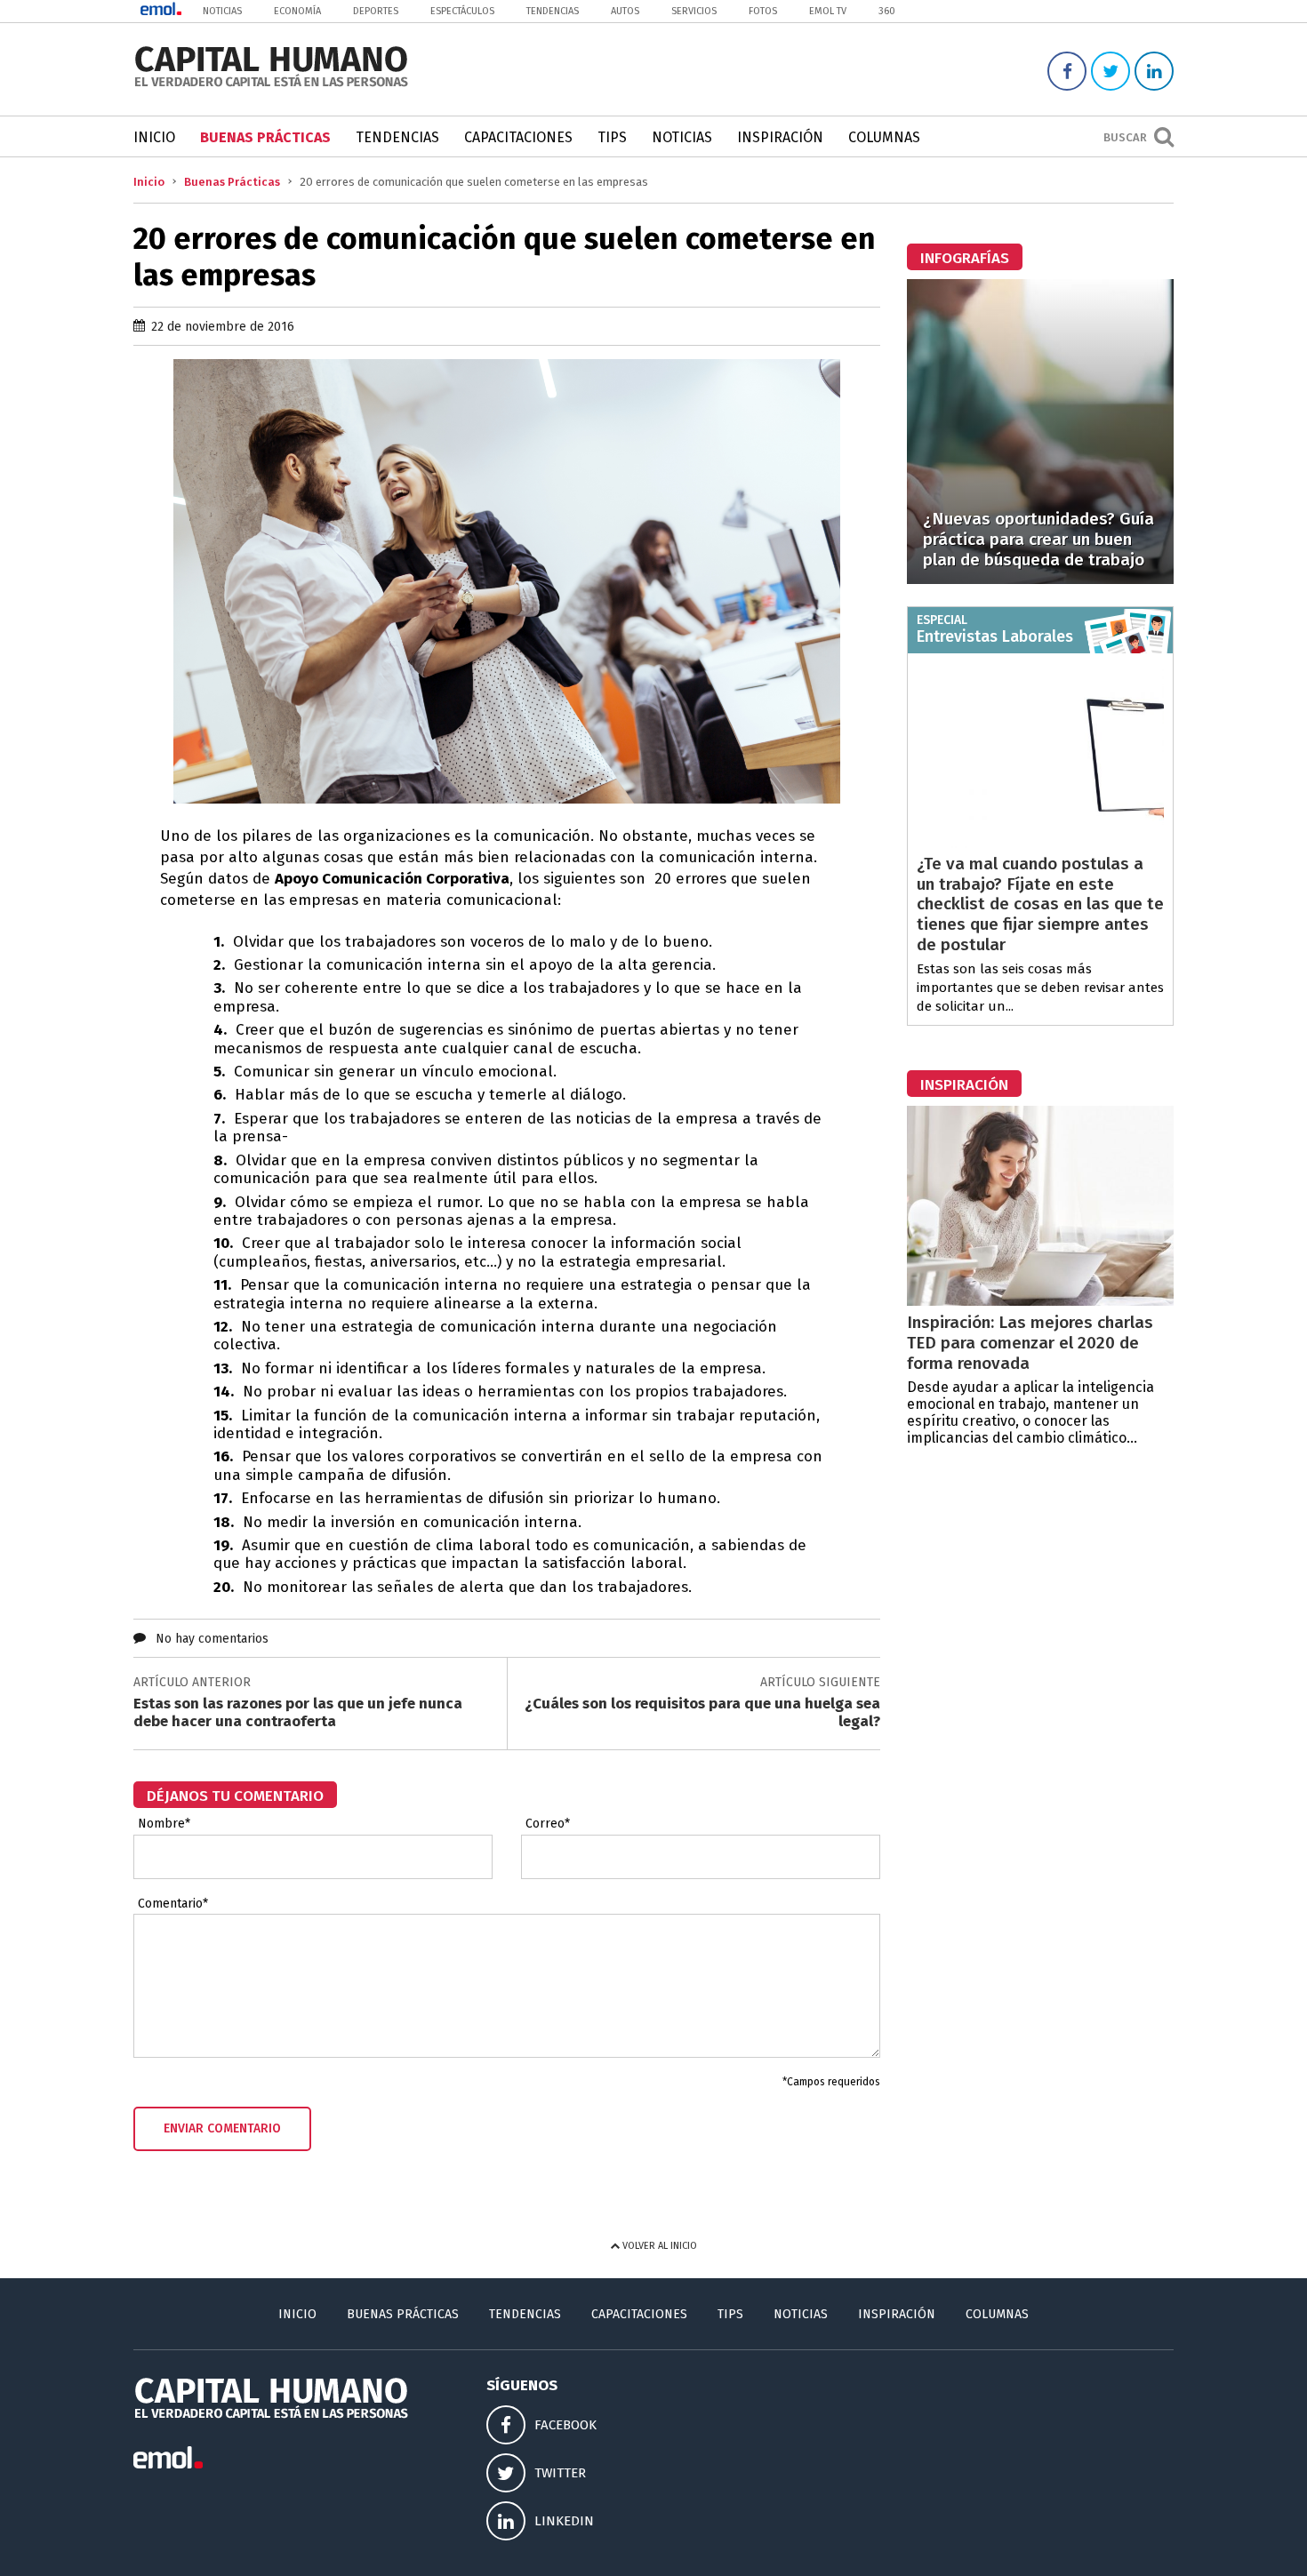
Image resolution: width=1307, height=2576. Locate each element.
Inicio (154, 137)
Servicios (694, 11)
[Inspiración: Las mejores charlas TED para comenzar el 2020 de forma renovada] (1040, 1301)
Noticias (222, 11)
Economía (297, 11)
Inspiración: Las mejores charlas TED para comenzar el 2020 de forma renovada (1030, 1343)
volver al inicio (658, 2246)
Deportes (376, 11)
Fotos (763, 11)
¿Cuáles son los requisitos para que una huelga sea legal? (702, 1712)
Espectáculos (462, 11)
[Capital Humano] (271, 85)
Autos (625, 11)
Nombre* (164, 1824)
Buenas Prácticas (265, 137)
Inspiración (780, 137)
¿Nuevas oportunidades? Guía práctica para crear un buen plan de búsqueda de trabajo (1038, 539)
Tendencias (553, 11)
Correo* (548, 1824)
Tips (612, 137)
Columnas (884, 137)
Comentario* (173, 1904)
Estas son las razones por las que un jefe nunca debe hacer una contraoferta (298, 1712)
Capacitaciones (518, 137)
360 (887, 11)
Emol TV (828, 11)
